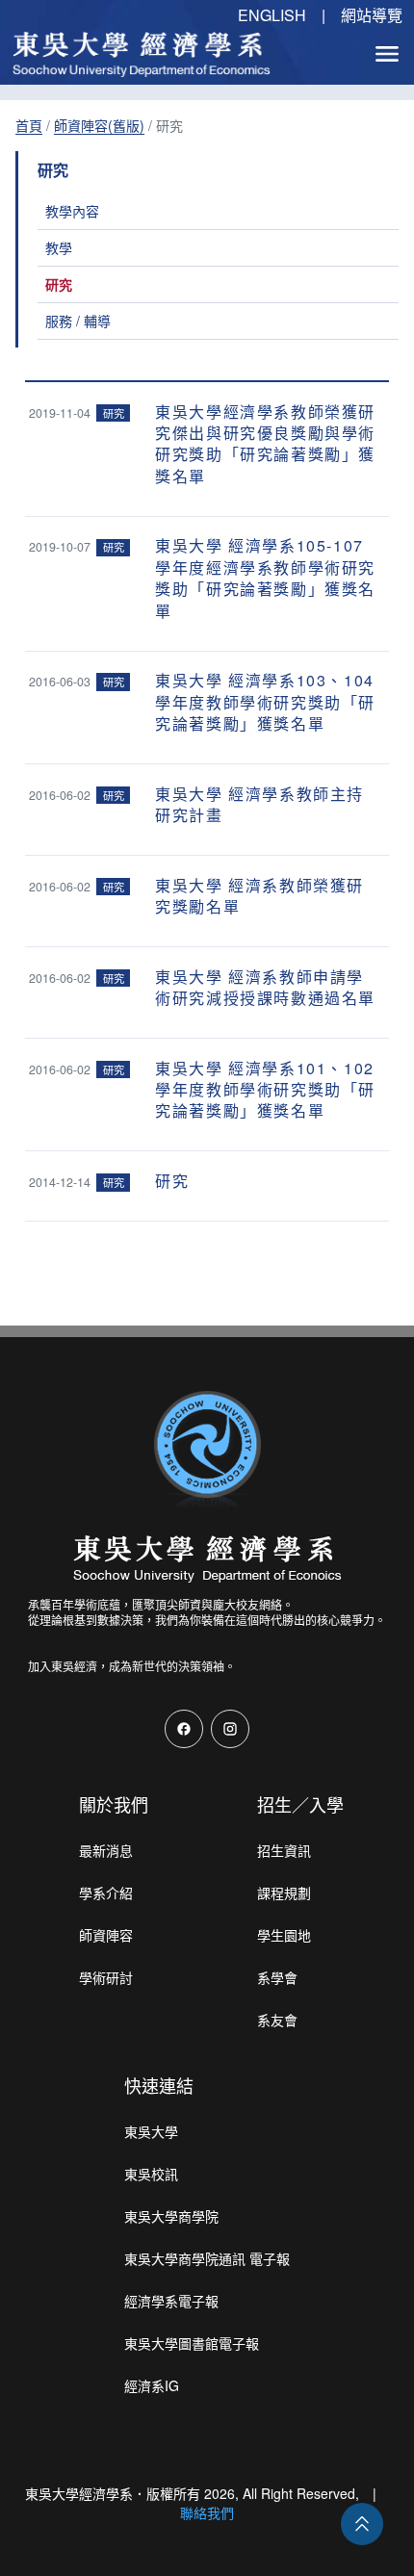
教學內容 (72, 211)
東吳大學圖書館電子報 (192, 2343)
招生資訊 (284, 1850)
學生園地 (284, 1935)
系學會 (277, 1977)
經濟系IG (152, 2385)
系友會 (277, 2020)
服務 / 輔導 (78, 321)
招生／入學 (300, 1804)
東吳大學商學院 (171, 2216)
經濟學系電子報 (171, 2301)
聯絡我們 (207, 2512)
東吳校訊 (151, 2174)
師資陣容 (106, 1935)
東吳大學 (151, 2131)
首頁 (29, 125)
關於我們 (114, 1804)
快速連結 (159, 2085)
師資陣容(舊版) (99, 125)
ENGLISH (272, 15)
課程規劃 (284, 1893)
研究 (59, 284)
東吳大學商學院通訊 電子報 (207, 2258)
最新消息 (106, 1850)
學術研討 (106, 1977)
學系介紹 (106, 1893)
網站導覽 (372, 15)
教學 (59, 247)
